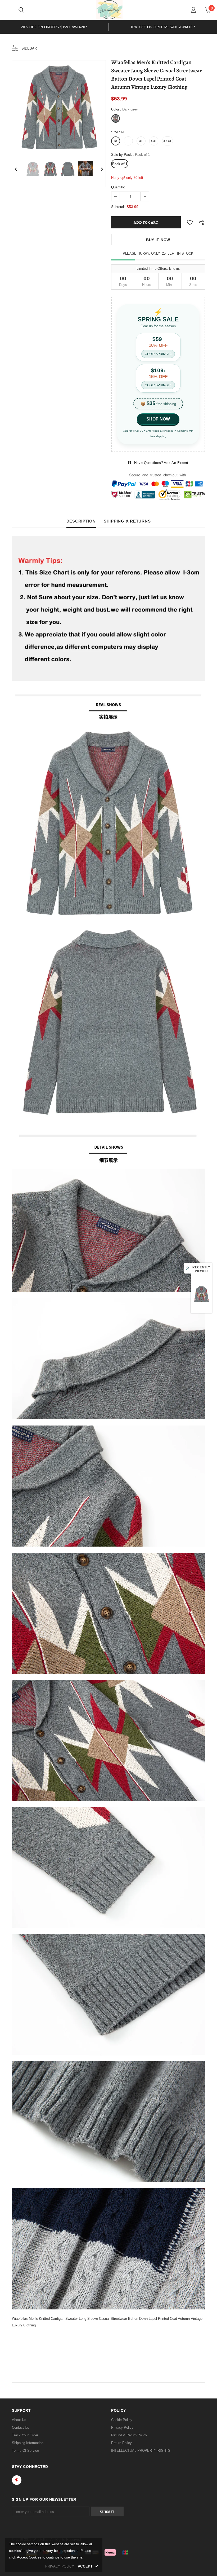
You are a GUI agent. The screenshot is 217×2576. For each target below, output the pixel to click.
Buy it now (158, 240)
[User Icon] (194, 10)
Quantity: (118, 187)
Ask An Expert (176, 463)
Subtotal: (118, 207)
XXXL (168, 141)
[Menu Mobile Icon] (6, 10)
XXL (154, 141)
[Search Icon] (21, 10)
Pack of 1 (120, 164)
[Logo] (109, 10)
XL (141, 141)
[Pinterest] (17, 2480)
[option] (54, 27)
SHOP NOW (158, 419)
